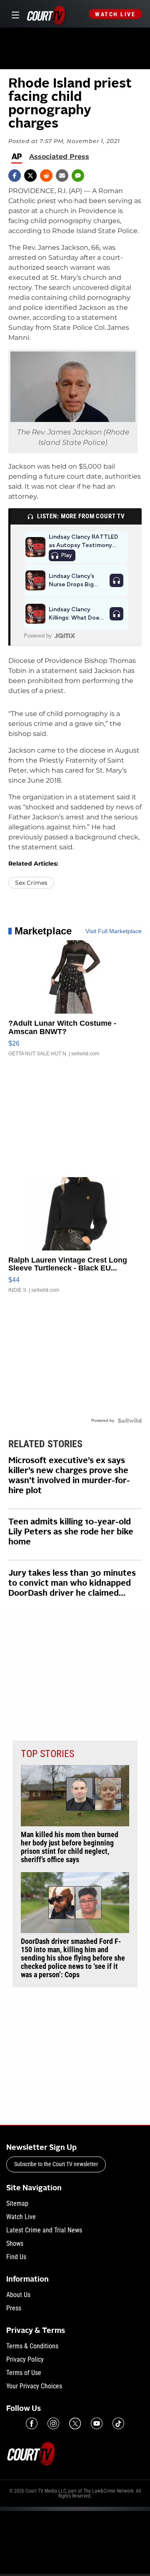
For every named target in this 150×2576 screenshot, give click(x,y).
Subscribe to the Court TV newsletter (56, 2164)
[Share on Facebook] (15, 176)
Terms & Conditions (32, 2346)
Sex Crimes (31, 883)
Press (14, 2308)
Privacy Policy (25, 2359)
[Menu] (14, 14)
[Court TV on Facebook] (32, 2423)
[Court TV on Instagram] (53, 2423)
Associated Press (59, 157)
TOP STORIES (47, 1754)
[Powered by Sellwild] (130, 1421)
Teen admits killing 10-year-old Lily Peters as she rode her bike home (71, 1532)
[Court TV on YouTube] (97, 2423)
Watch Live (115, 14)
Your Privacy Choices (34, 2386)
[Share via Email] (62, 176)
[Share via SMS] (78, 176)
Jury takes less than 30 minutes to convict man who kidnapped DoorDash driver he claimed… (72, 1584)
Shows (15, 2243)
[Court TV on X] (75, 2423)
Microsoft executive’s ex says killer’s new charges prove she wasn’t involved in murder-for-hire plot (69, 1476)
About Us (18, 2295)
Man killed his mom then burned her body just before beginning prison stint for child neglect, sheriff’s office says (70, 1847)
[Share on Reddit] (46, 176)
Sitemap (17, 2203)
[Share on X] (30, 176)
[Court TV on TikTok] (118, 2423)
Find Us (16, 2257)
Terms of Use (24, 2373)
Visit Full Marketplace (114, 931)
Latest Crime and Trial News (44, 2230)
